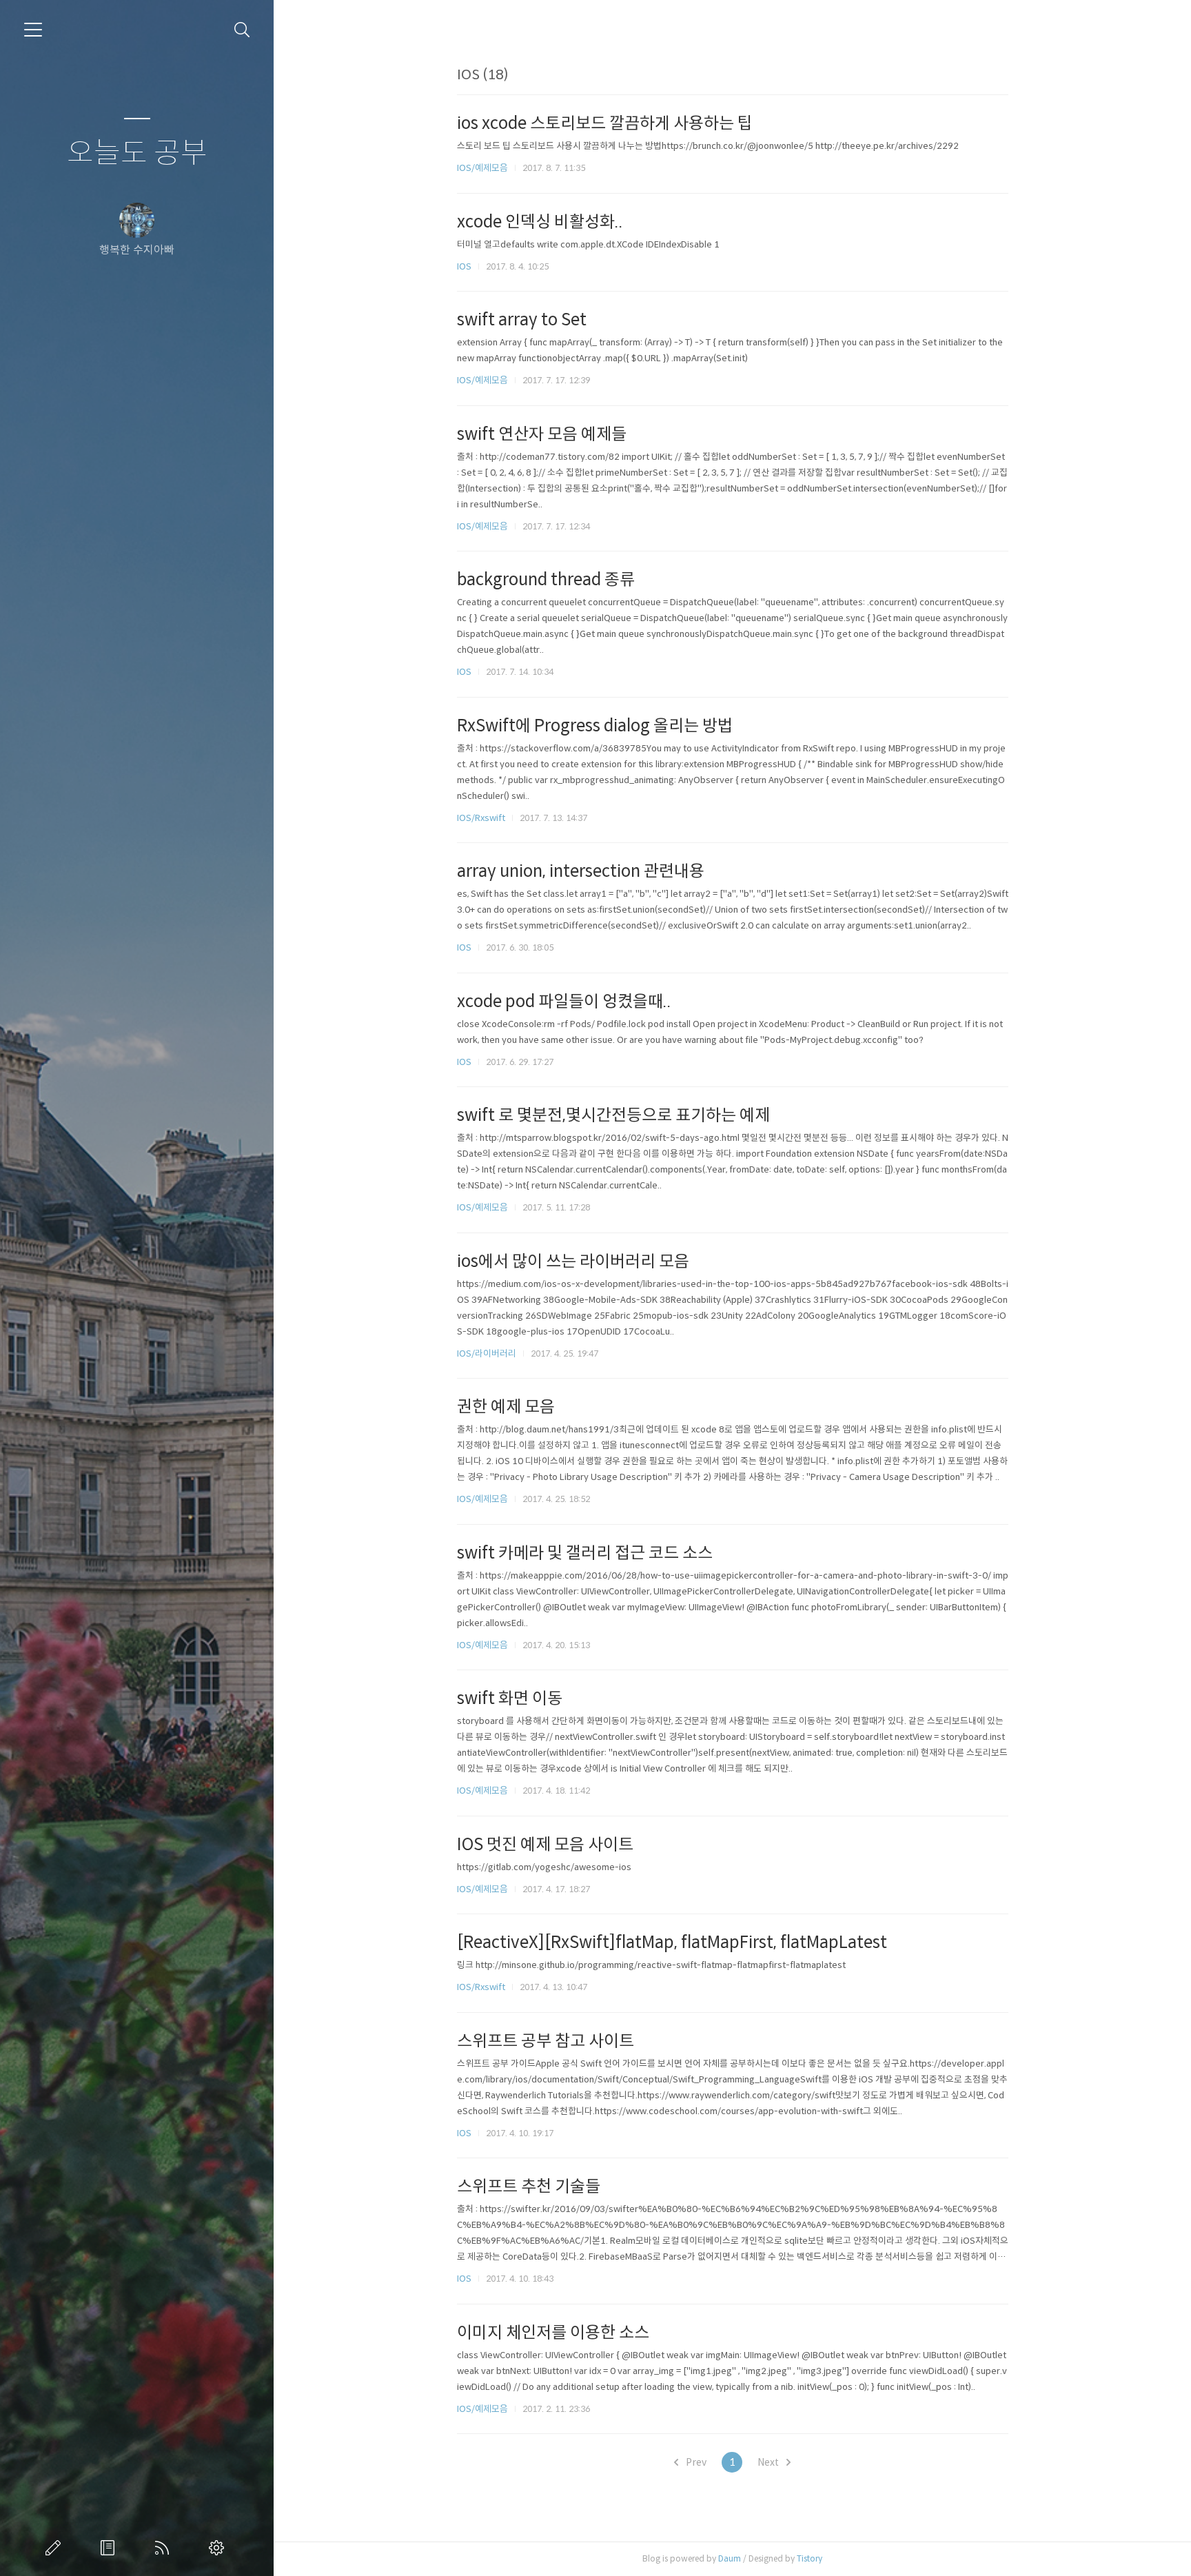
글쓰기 (56, 2548)
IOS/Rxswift (481, 818)
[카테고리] (33, 30)
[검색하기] (242, 30)
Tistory (810, 2558)
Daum (730, 2558)
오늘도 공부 (137, 153)
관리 (219, 2548)
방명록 (110, 2548)
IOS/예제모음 (482, 168)
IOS (464, 266)
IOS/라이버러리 (487, 1353)
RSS (165, 2548)
